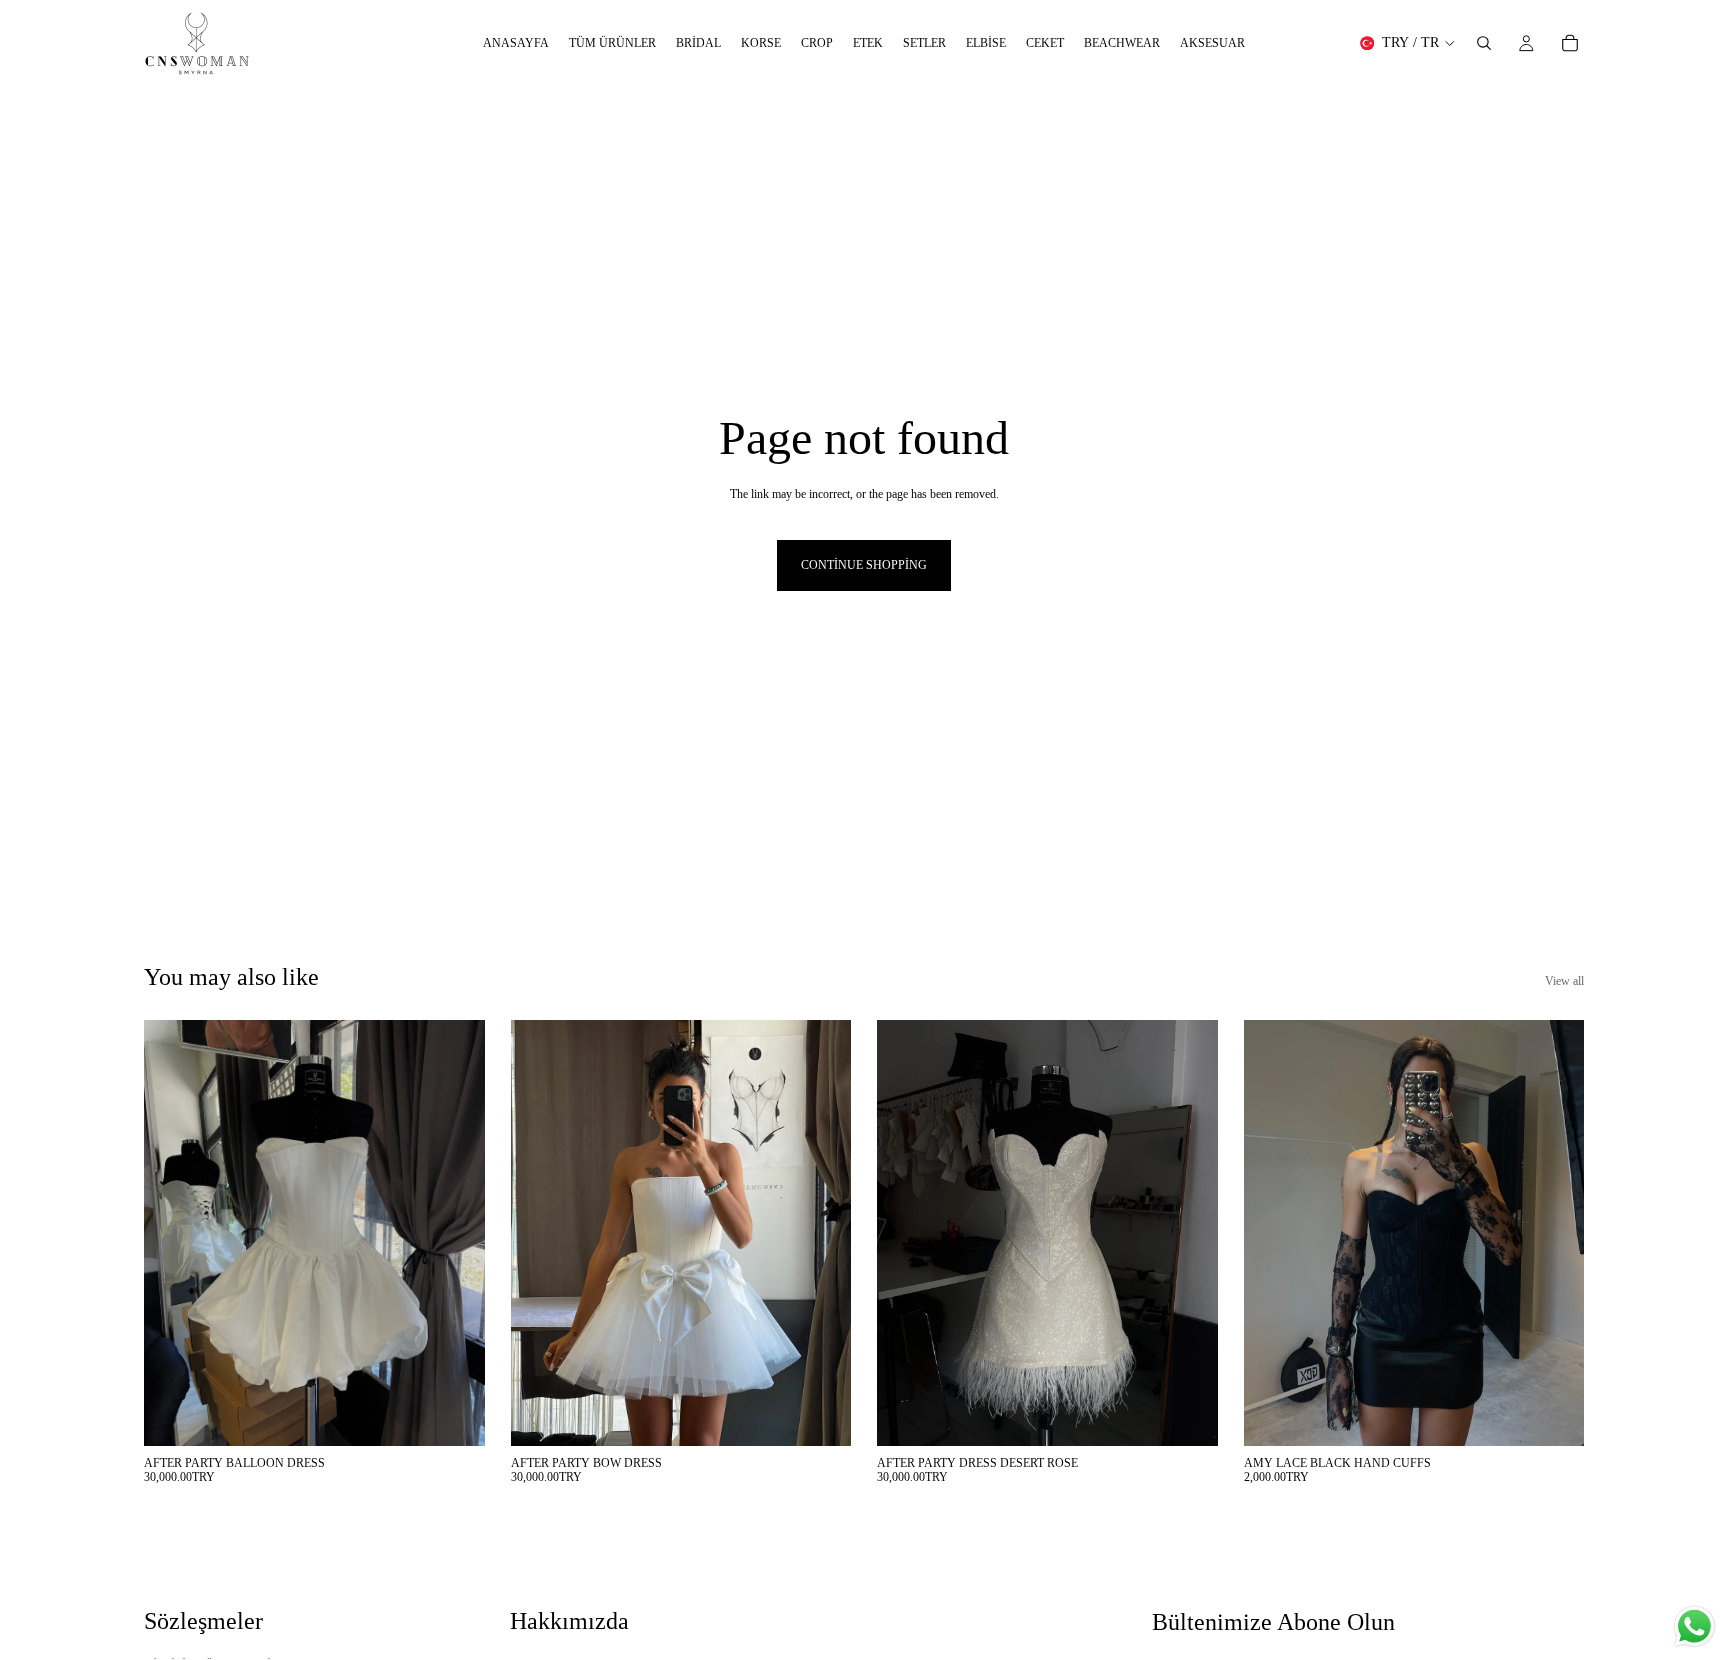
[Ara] (1484, 43)
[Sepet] (1570, 43)
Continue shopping (864, 565)
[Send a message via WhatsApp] (1694, 1626)
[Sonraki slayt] (455, 1233)
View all (1564, 981)
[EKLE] (454, 1415)
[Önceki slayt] (174, 1233)
